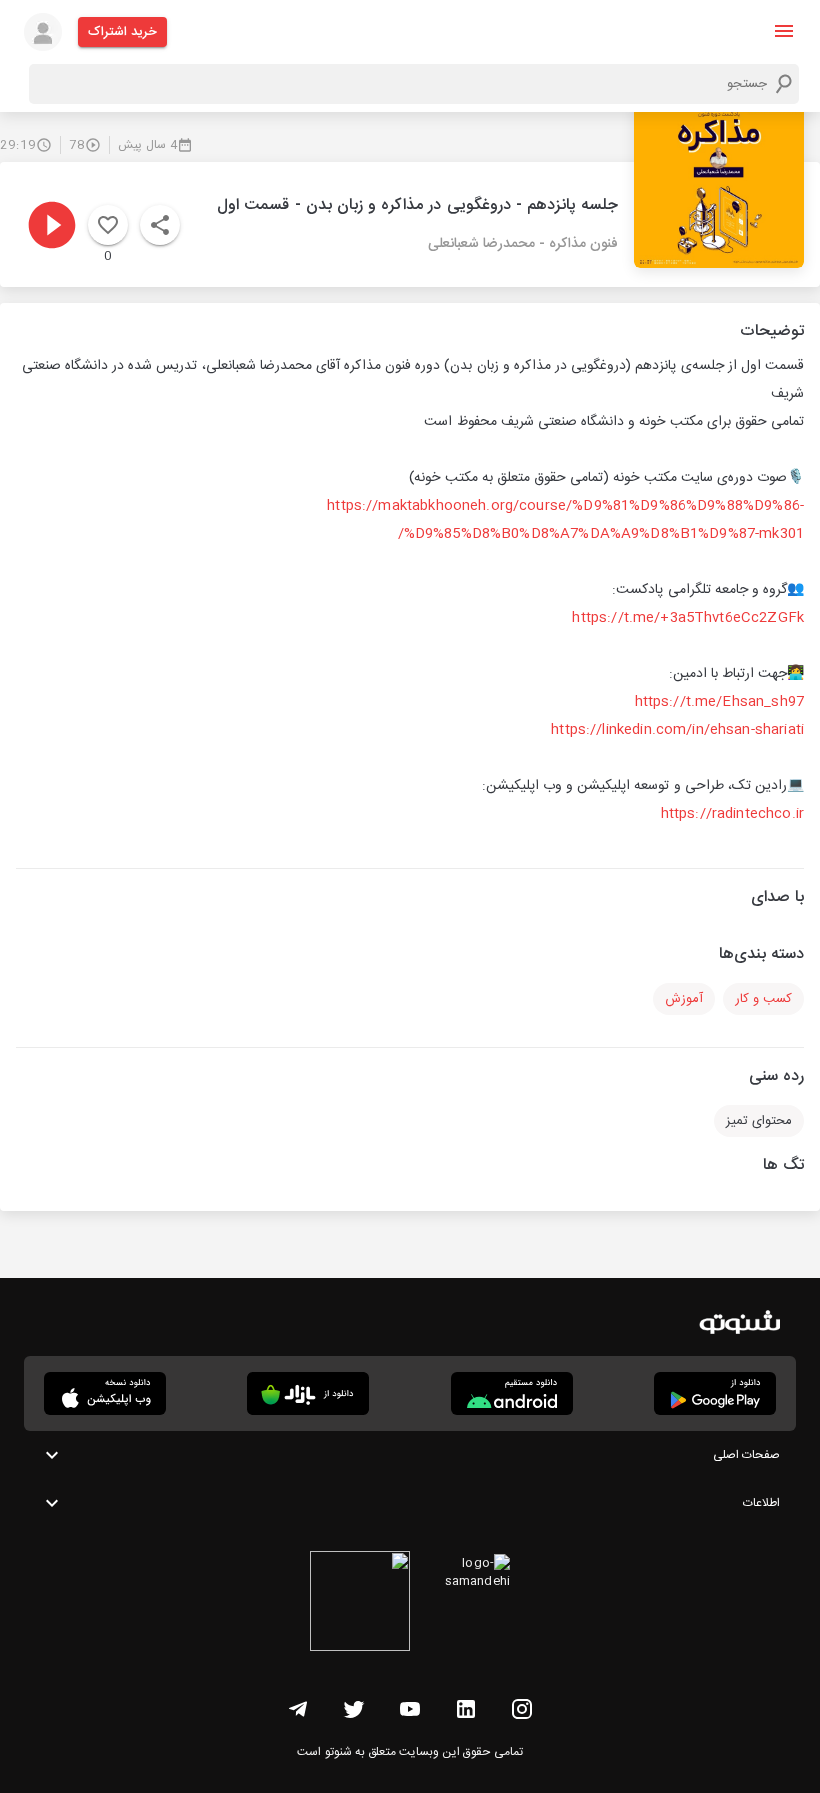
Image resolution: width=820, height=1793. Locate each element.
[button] (784, 31)
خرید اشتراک (122, 32)
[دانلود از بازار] (308, 1393)
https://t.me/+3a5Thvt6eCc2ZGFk (688, 618)
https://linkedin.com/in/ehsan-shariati (677, 730)
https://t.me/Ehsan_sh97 (719, 702)
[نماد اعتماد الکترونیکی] (360, 1604)
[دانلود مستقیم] (512, 1393)
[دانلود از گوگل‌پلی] (715, 1393)
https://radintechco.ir (732, 814)
